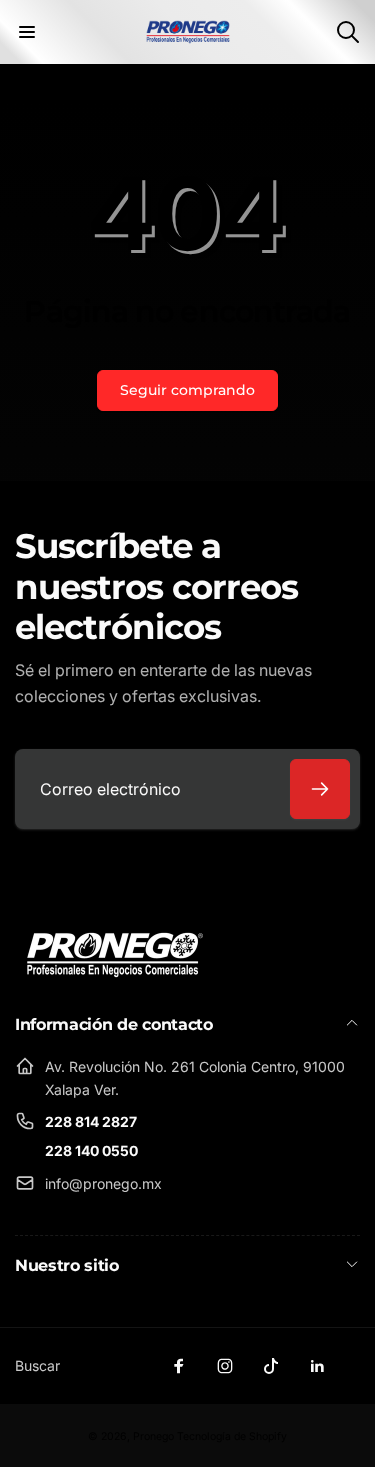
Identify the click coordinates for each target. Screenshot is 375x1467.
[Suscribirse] (320, 789)
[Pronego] (115, 954)
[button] (27, 32)
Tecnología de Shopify (232, 1436)
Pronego (153, 1436)
